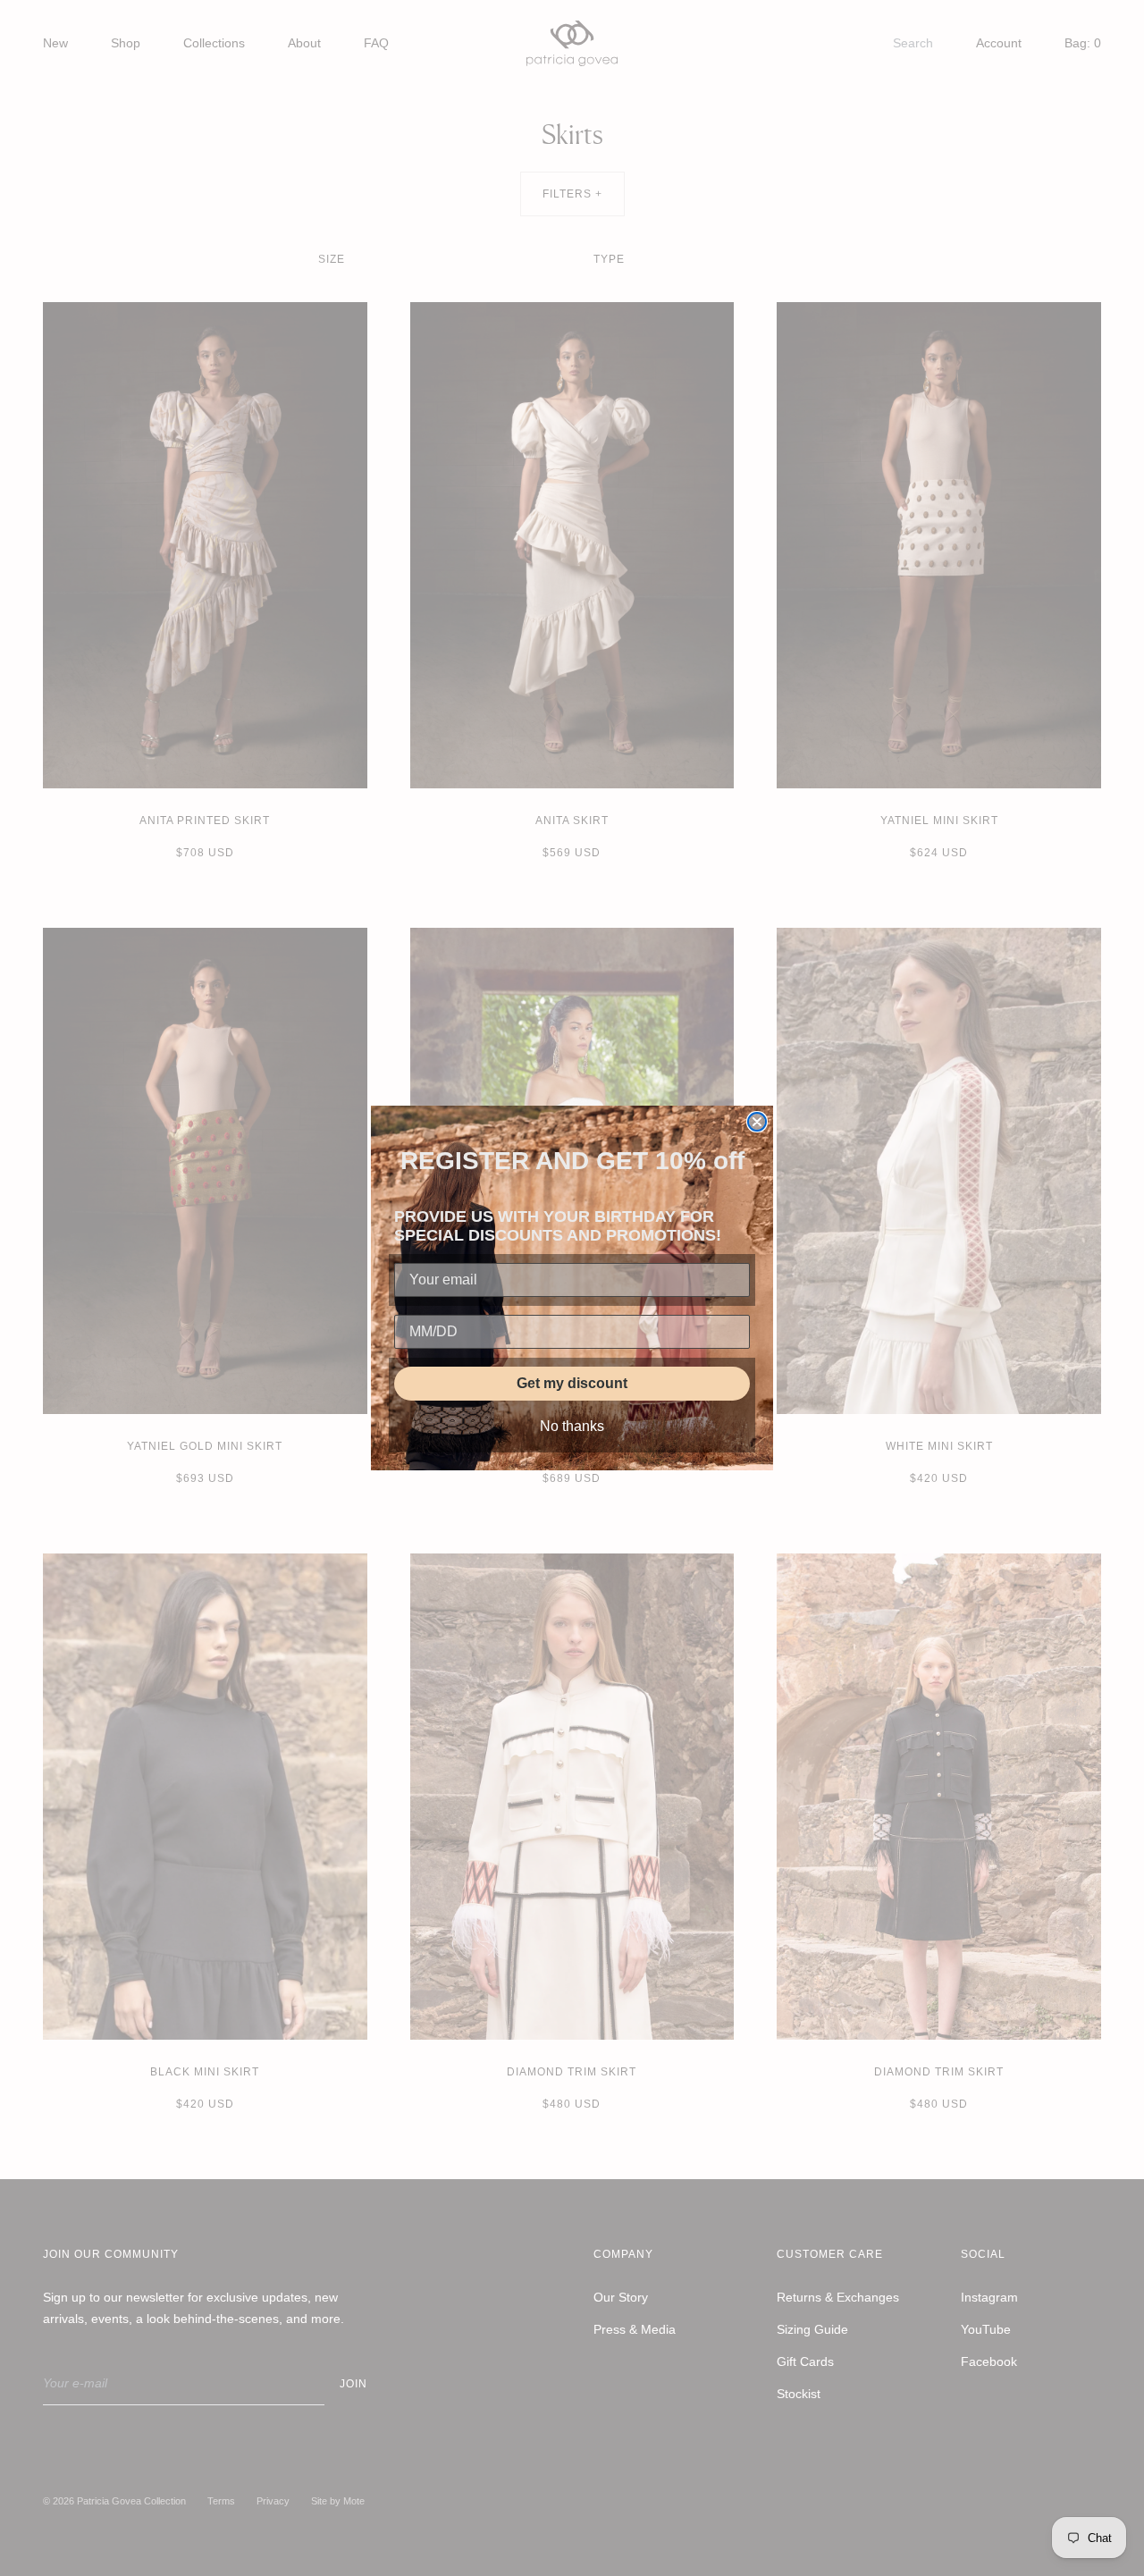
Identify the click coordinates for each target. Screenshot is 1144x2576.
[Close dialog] (757, 1122)
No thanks (572, 1426)
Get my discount (572, 1383)
